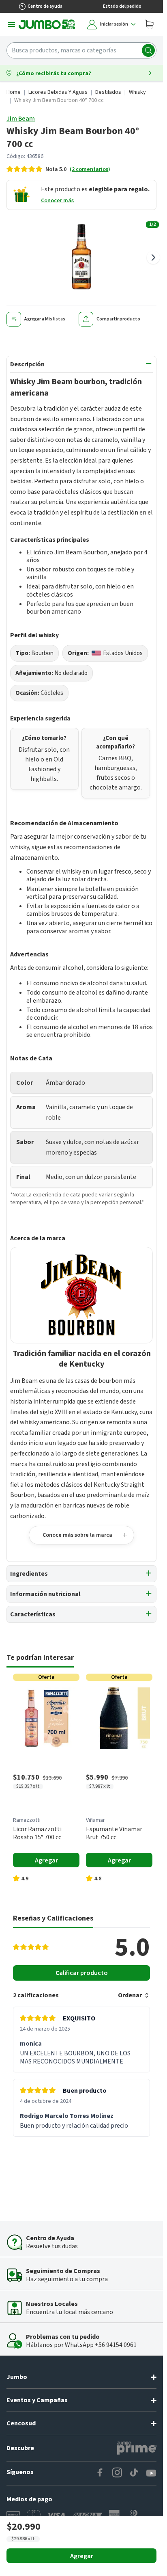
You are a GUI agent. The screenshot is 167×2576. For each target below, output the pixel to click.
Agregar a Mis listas (45, 319)
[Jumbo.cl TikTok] (134, 2473)
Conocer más (57, 201)
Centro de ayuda (45, 6)
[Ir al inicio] (47, 24)
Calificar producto (82, 1973)
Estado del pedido (122, 6)
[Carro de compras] (149, 24)
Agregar (82, 2556)
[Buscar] (148, 50)
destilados (108, 92)
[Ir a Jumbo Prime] (137, 2448)
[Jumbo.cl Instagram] (117, 2473)
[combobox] (81, 50)
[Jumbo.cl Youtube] (151, 2473)
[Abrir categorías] (11, 24)
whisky (137, 92)
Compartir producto (118, 319)
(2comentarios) (90, 169)
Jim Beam (21, 119)
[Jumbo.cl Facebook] (100, 2473)
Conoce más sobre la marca (77, 1535)
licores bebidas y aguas (58, 92)
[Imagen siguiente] (153, 257)
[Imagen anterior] (10, 257)
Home (14, 92)
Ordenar (130, 1995)
